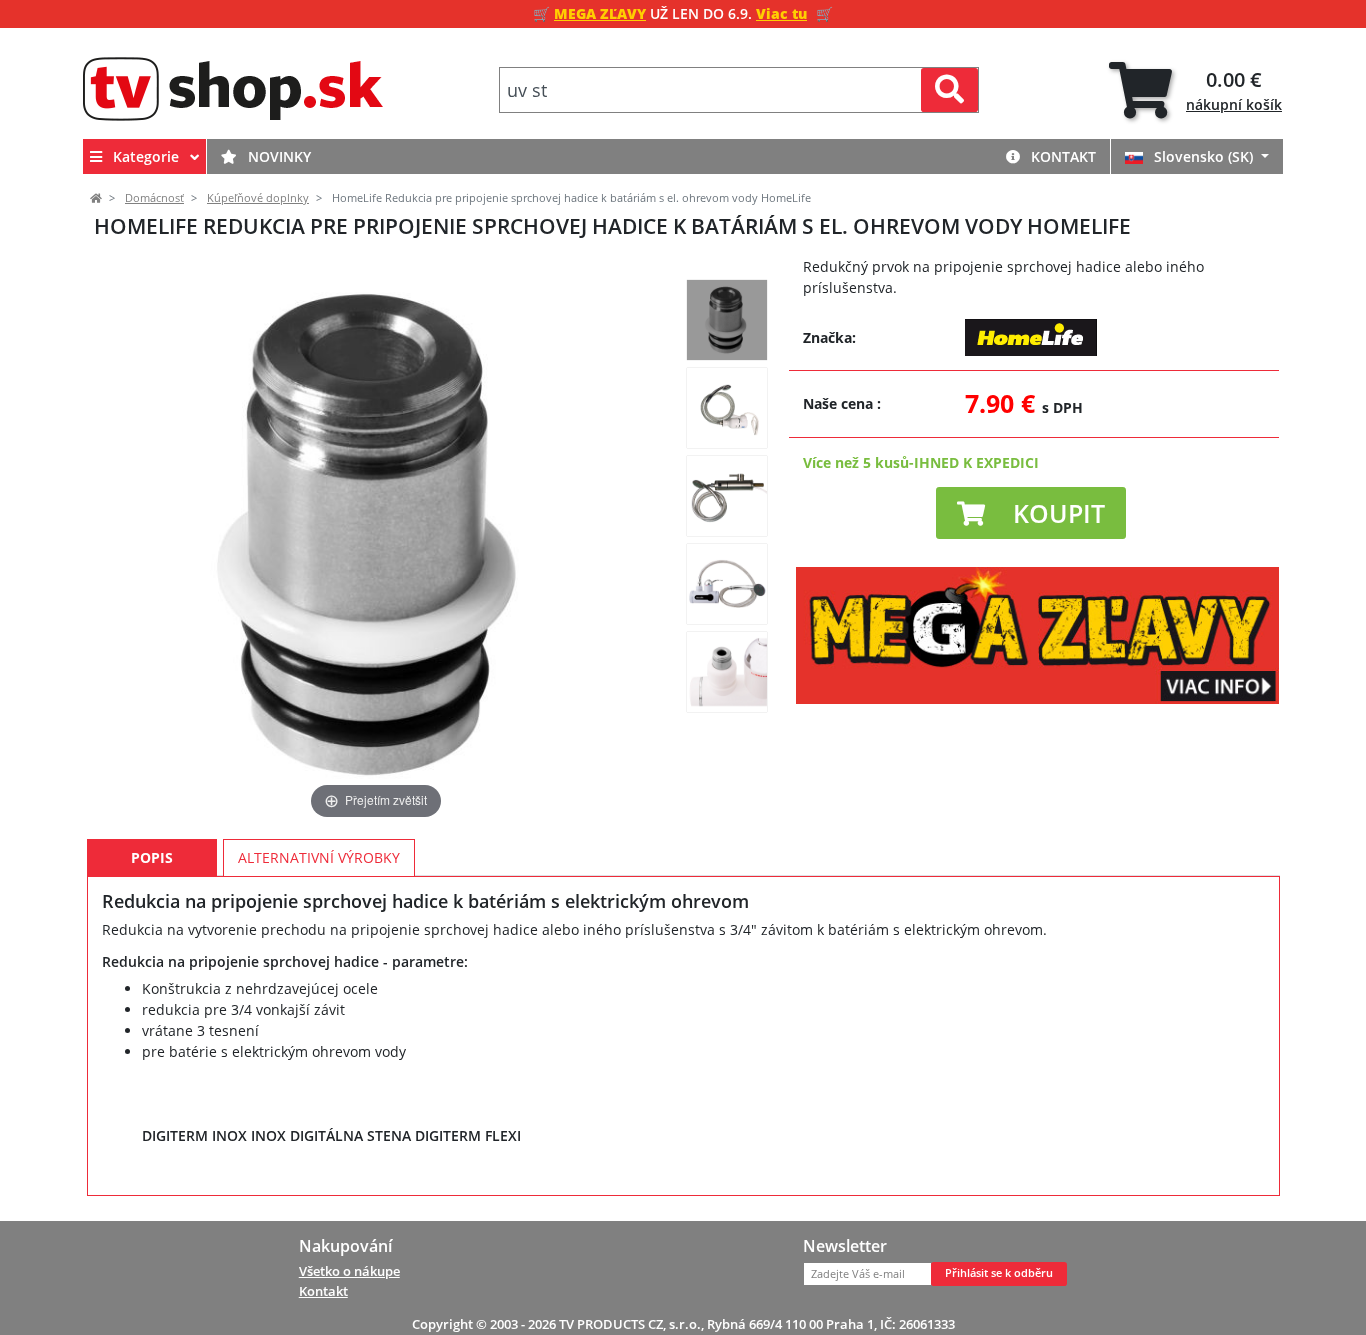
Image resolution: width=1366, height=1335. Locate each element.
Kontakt (1061, 156)
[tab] (1195, 90)
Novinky (277, 156)
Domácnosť (154, 198)
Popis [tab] (152, 857)
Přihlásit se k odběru (999, 1273)
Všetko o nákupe (349, 1271)
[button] (1031, 513)
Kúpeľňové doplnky (258, 198)
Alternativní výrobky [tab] (319, 857)
